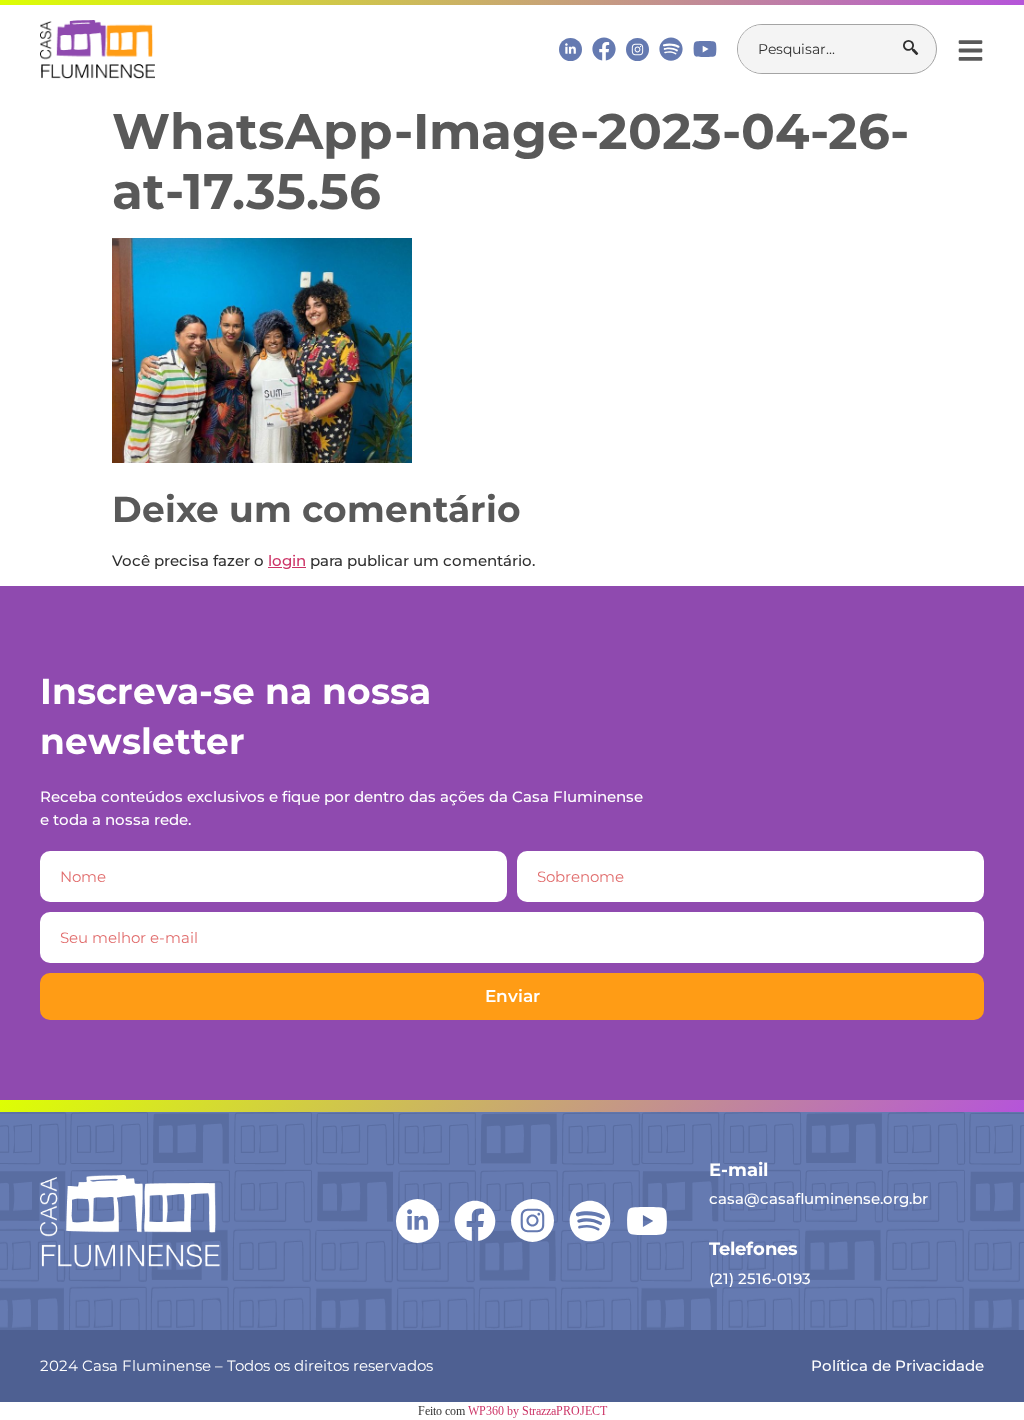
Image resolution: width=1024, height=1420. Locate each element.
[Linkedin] (570, 48)
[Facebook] (604, 49)
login (287, 560)
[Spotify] (671, 49)
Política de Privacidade (897, 1365)
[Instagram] (637, 49)
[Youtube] (705, 49)
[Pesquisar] (919, 49)
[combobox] (820, 49)
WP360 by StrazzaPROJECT (537, 1411)
